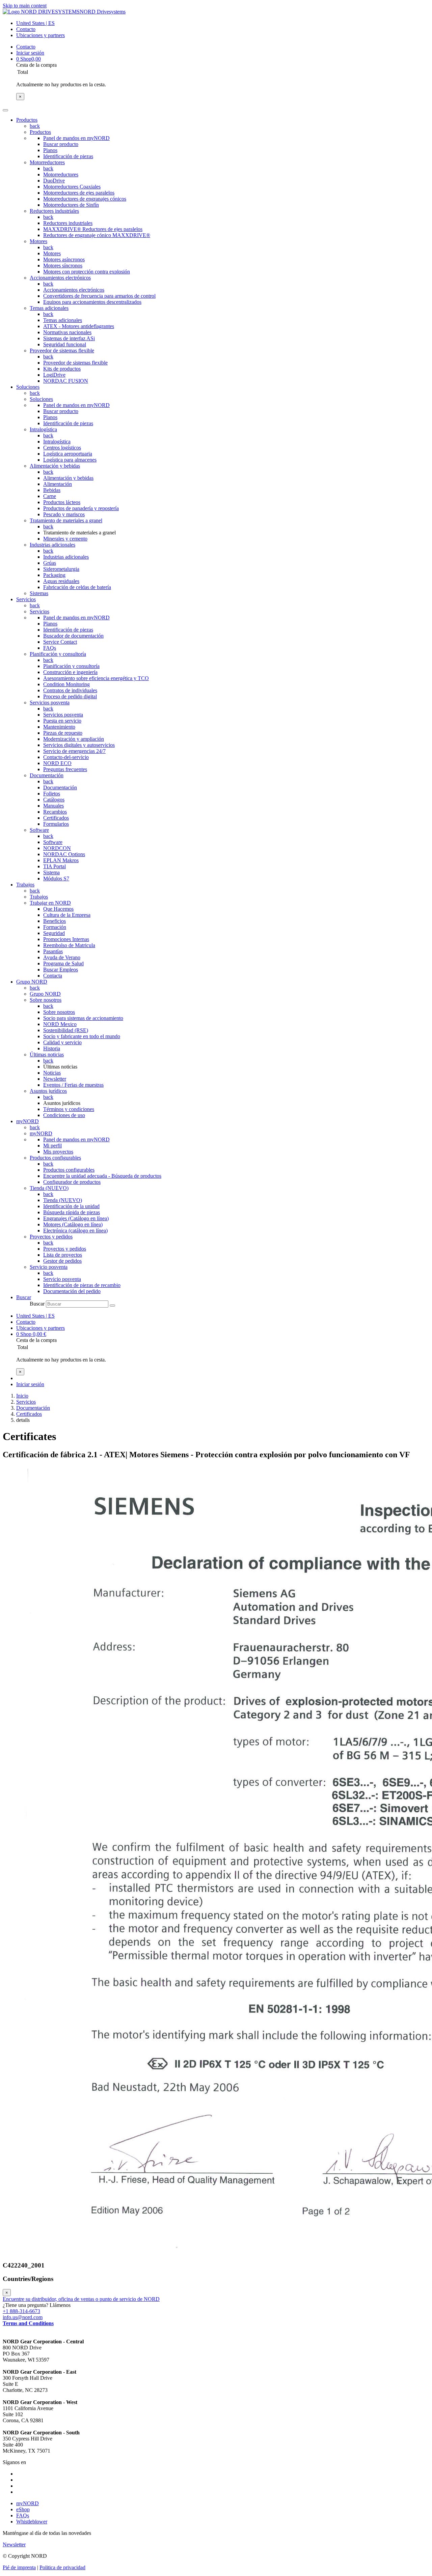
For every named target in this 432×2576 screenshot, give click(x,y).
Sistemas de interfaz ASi (69, 338)
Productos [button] (27, 120)
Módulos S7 (56, 879)
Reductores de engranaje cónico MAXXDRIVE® (97, 235)
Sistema (51, 872)
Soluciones (41, 399)
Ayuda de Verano (62, 957)
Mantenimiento (59, 727)
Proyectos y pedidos (51, 1237)
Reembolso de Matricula (69, 945)
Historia (52, 1048)
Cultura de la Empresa (67, 915)
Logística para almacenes (70, 460)
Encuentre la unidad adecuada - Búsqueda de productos (102, 1176)
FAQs (50, 648)
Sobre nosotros (46, 1000)
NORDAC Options (64, 854)
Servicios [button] (26, 599)
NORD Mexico (60, 1024)
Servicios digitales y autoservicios (79, 745)
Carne (50, 496)
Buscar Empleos (61, 970)
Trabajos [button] (25, 885)
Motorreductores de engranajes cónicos (85, 199)
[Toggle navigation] (5, 110)
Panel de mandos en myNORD (76, 138)
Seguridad (54, 933)
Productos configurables (55, 1158)
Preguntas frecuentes (65, 769)
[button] (24, 1297)
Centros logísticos (62, 448)
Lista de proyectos (63, 1255)
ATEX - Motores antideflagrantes (79, 326)
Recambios (55, 812)
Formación (55, 927)
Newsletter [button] (14, 2544)
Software (39, 830)
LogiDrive (54, 375)
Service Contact (60, 642)
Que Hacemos (58, 909)
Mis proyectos (58, 1152)
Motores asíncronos (64, 259)
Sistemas (39, 593)
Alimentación (58, 484)
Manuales (53, 806)
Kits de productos (62, 369)
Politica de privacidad (62, 2567)
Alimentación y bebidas (55, 466)
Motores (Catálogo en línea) (73, 1224)
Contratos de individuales (70, 690)
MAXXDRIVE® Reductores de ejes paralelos (93, 229)
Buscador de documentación (73, 636)
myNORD (41, 1133)
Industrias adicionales (52, 545)
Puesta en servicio (62, 721)
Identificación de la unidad (71, 1206)
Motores (38, 241)
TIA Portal (55, 866)
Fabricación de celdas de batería (77, 587)
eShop (23, 2509)
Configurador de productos (72, 1182)
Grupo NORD (45, 994)
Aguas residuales (61, 581)
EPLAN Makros (61, 860)
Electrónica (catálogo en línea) (75, 1231)
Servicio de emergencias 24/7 (74, 751)
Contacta (53, 976)
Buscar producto (61, 144)
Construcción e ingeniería (70, 672)
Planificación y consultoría (58, 654)
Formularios (56, 824)
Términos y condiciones (69, 1109)
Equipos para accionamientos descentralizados (92, 302)
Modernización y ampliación (74, 739)
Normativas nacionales (67, 332)
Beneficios (55, 921)
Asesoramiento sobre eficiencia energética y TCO (96, 678)
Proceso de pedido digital (70, 696)
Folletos (52, 794)
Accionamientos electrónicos (60, 278)
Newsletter (55, 1079)
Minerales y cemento (65, 539)
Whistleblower (32, 2522)
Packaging (54, 575)
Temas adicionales (49, 308)
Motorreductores (47, 162)
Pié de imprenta (19, 2567)
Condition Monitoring (66, 684)
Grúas (50, 563)
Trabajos (39, 897)
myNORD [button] (28, 1121)
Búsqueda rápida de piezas (72, 1212)
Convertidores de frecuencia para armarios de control (99, 296)
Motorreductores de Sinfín (71, 205)
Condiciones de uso (64, 1115)
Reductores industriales (54, 211)
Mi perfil (52, 1146)
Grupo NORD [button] (32, 982)
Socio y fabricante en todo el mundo (82, 1036)
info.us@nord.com (23, 2317)
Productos (40, 132)
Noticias (52, 1073)
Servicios (39, 611)
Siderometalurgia (61, 569)
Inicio (22, 1396)
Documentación (47, 775)
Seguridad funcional (65, 344)
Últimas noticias (47, 1055)
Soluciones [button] (28, 387)
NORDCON (57, 848)
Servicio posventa (49, 1267)
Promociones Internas (66, 939)
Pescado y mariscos (64, 514)
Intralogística (43, 429)
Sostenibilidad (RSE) (66, 1030)
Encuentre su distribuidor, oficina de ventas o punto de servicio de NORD (81, 2299)
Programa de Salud (63, 963)
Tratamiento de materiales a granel (66, 520)
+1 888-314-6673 (21, 2311)
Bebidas (52, 490)
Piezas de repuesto (63, 733)
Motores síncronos (63, 266)
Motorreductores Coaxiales (72, 187)
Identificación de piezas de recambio (82, 1285)
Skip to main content (25, 6)
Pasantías (53, 951)
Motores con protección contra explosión (87, 272)
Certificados (56, 818)
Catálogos (54, 800)
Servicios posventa (50, 702)
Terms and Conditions (28, 2323)
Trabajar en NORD (50, 903)
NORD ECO (57, 763)
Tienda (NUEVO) (49, 1188)
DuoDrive (54, 181)
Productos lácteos (62, 502)
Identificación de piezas (68, 156)
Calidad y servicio (62, 1042)
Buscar (37, 1304)
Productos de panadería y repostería (81, 508)
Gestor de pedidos (62, 1261)
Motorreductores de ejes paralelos (79, 193)
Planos (50, 150)
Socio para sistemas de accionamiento (83, 1018)
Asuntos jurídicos (48, 1091)
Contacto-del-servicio (66, 757)
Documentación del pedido (72, 1291)
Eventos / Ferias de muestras (73, 1085)
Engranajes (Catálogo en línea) (76, 1218)
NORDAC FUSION (66, 381)
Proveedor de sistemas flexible (62, 350)
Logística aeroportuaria (68, 454)
